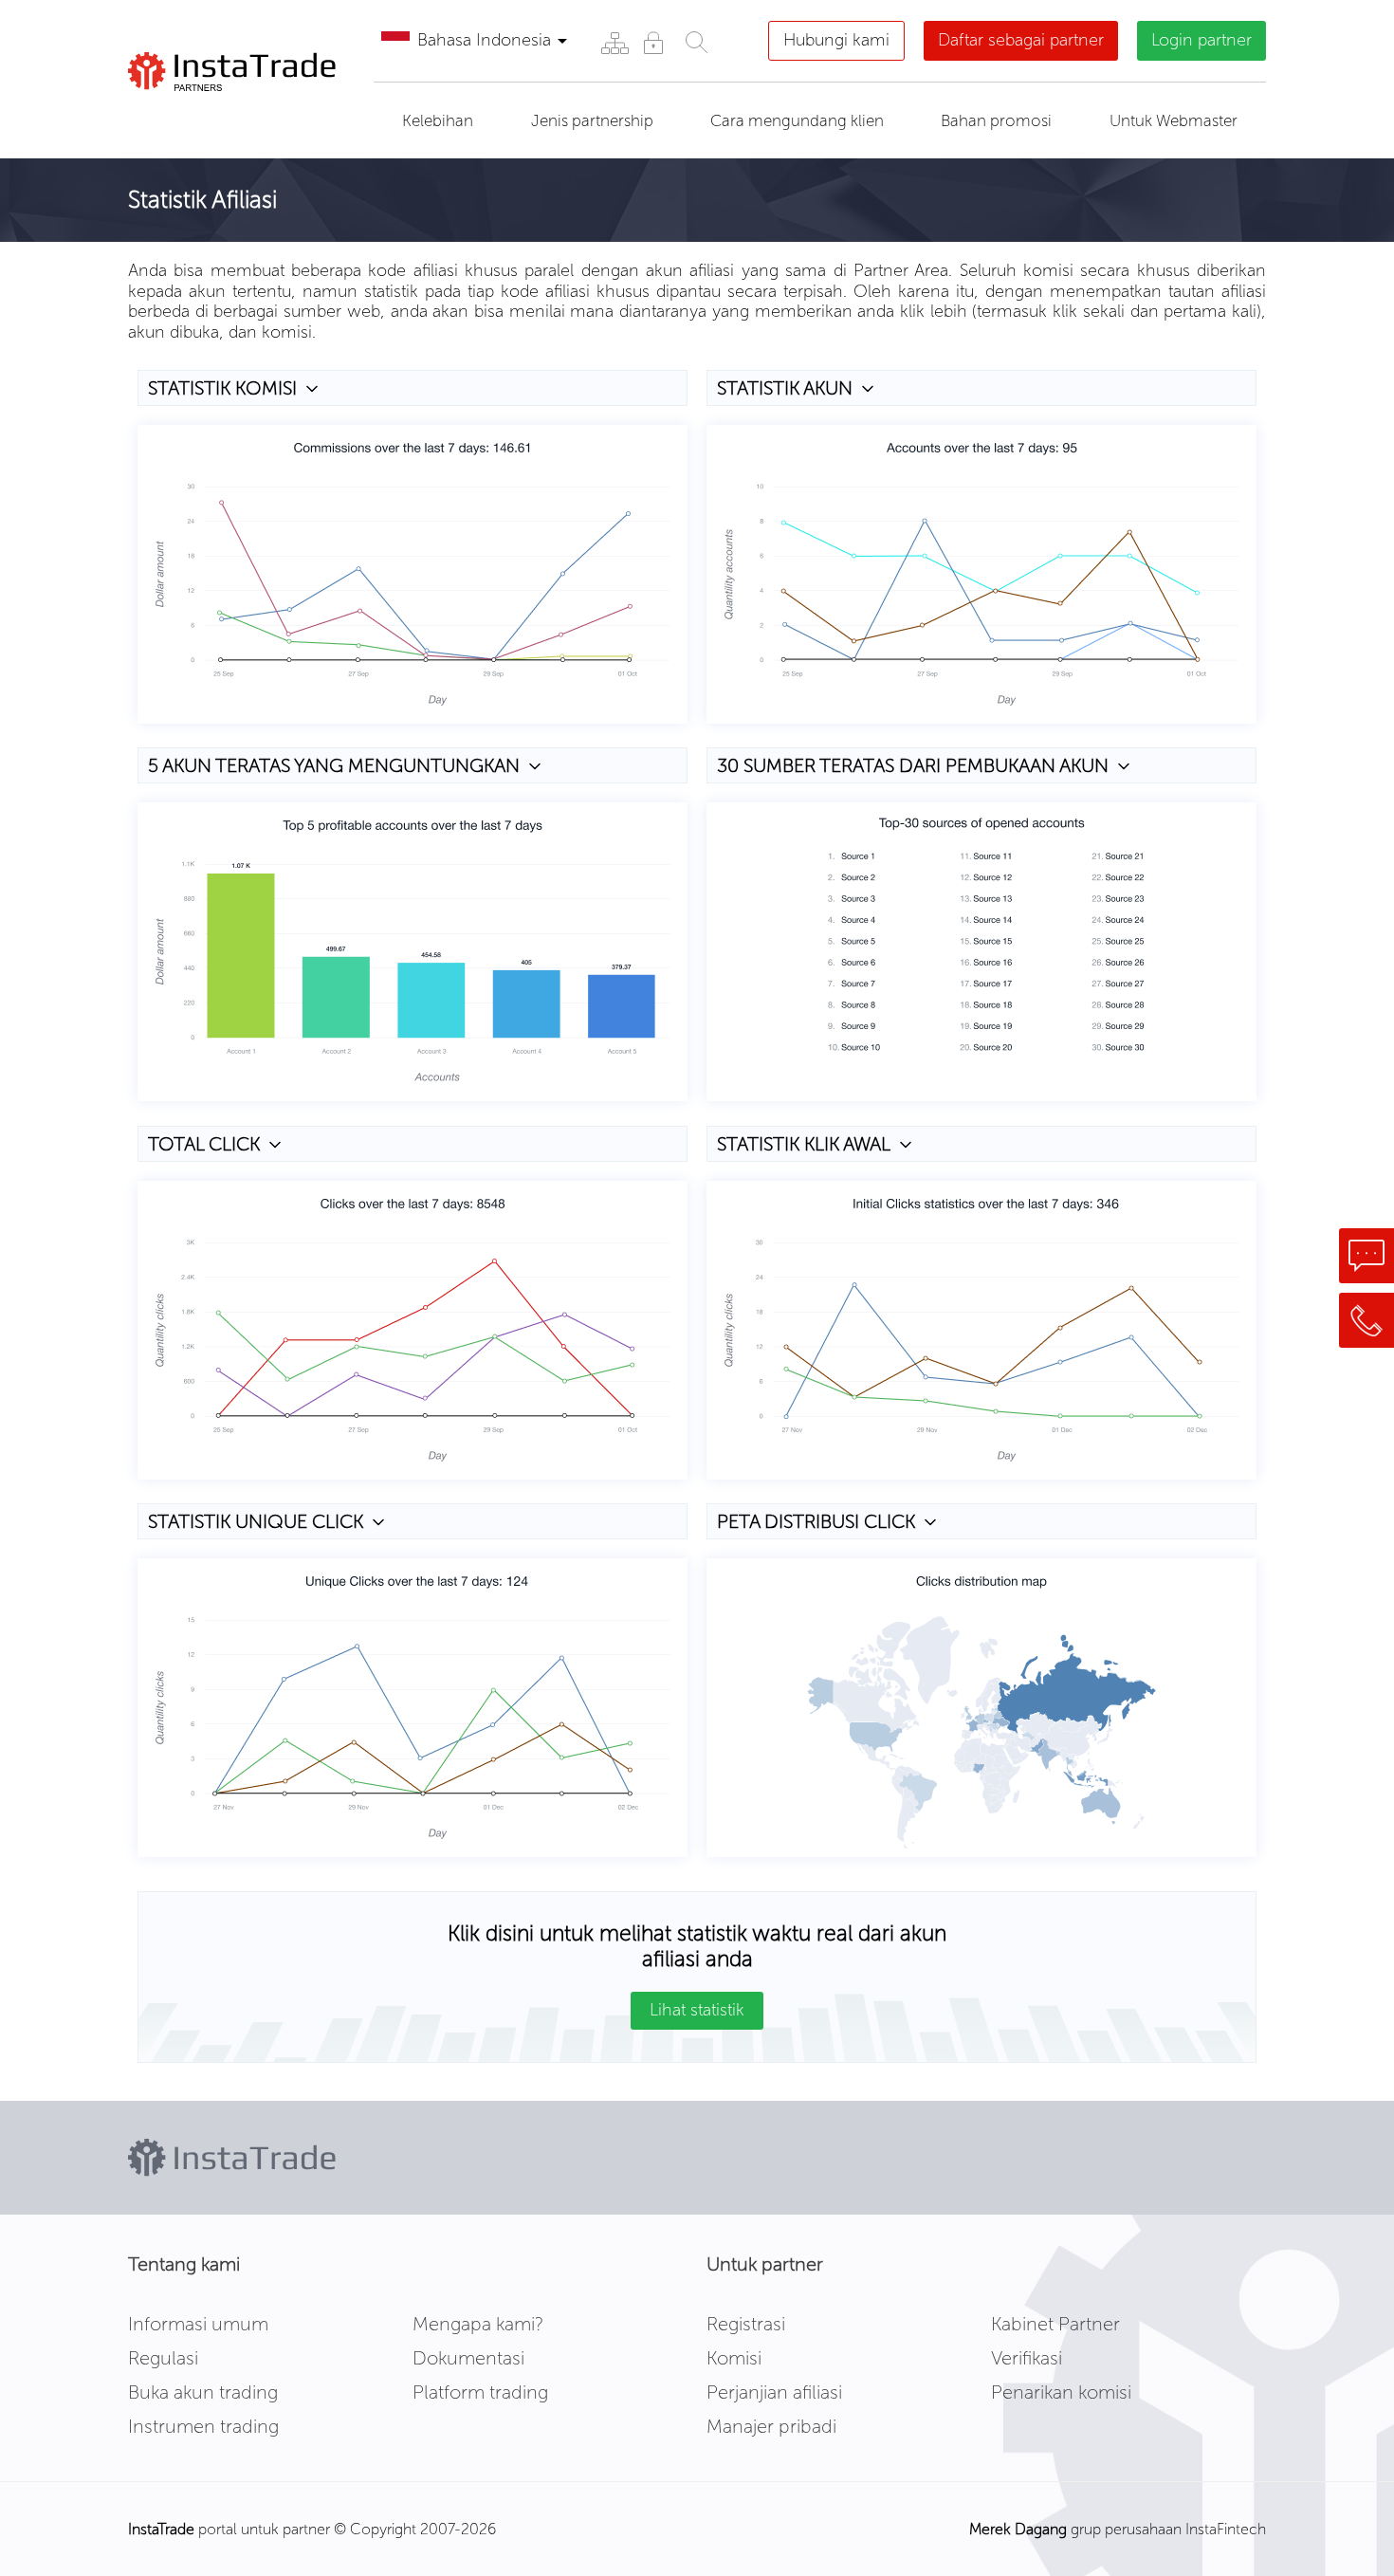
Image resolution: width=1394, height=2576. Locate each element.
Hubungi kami (836, 40)
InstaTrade (161, 2529)
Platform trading (480, 2392)
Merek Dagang (1018, 2529)
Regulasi (163, 2358)
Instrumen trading (203, 2426)
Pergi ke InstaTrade (235, 115)
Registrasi (746, 2324)
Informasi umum (198, 2324)
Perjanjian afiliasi (774, 2392)
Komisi (734, 2358)
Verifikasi (1027, 2358)
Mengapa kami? (478, 2324)
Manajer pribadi (771, 2426)
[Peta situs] (614, 42)
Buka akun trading (203, 2392)
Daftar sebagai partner (1021, 40)
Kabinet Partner (1055, 2324)
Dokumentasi (468, 2358)
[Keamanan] (653, 42)
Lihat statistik (697, 2010)
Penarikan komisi (1061, 2392)
